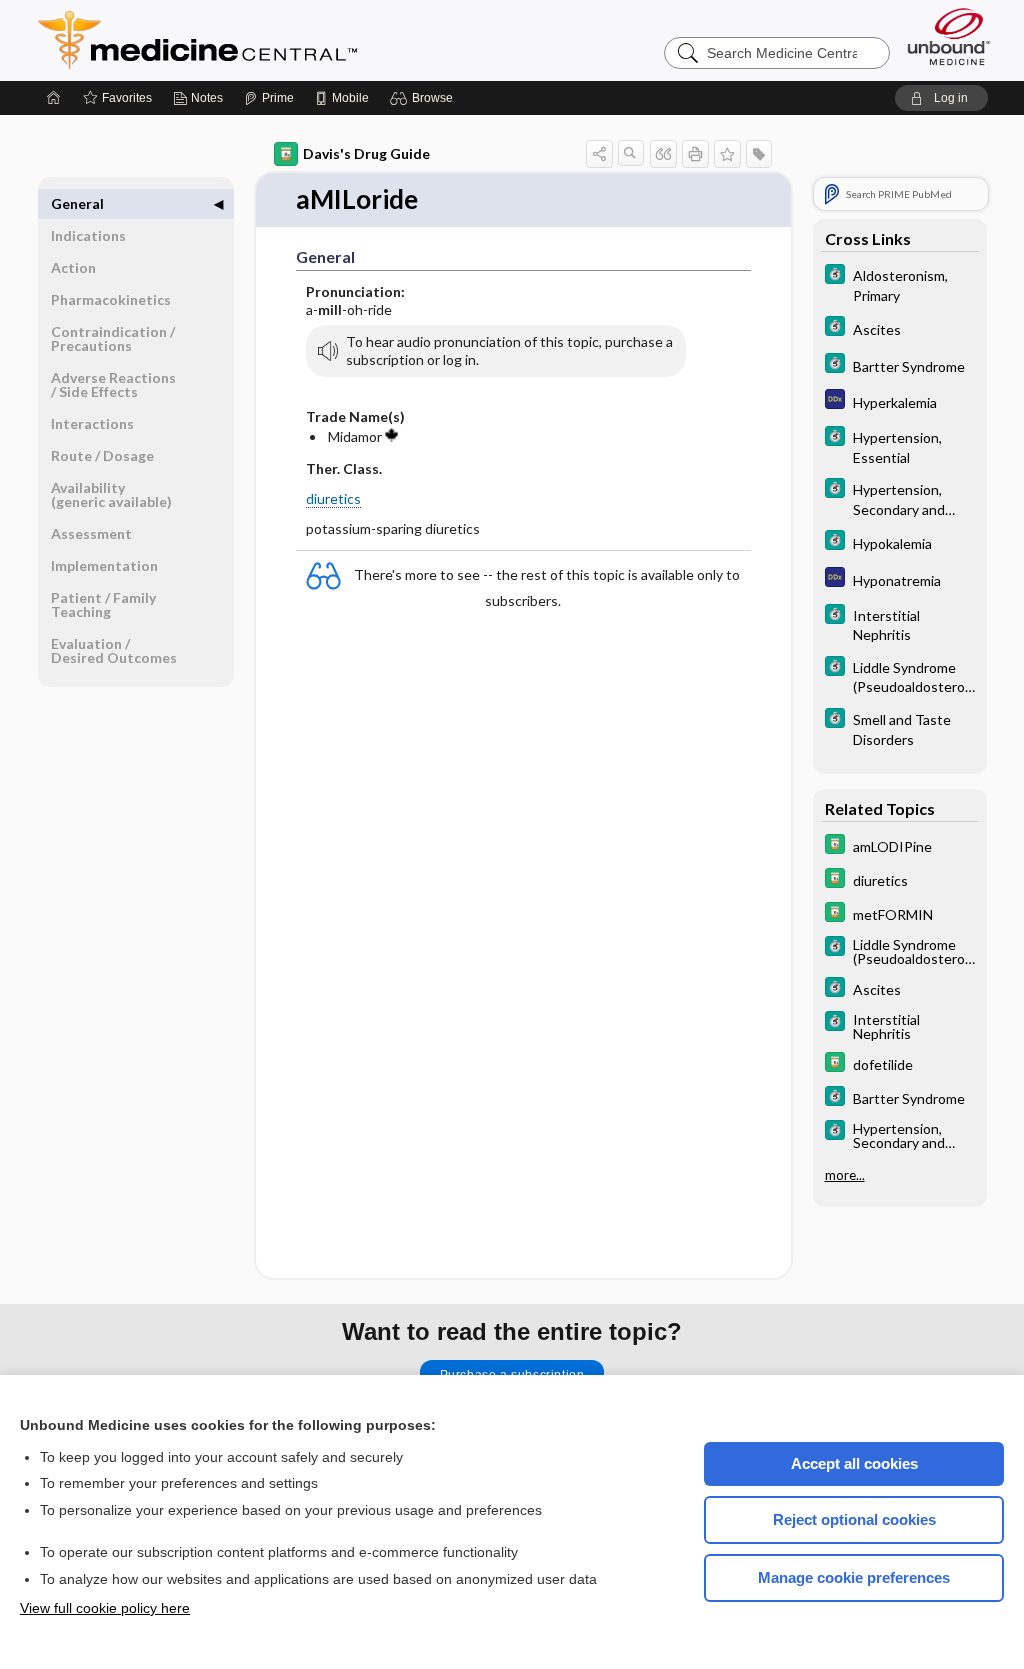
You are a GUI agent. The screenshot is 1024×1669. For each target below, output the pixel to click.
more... (845, 1175)
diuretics (333, 498)
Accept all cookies (854, 1463)
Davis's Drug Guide (366, 153)
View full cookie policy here (105, 1608)
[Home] (54, 98)
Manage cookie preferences (854, 1577)
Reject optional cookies (854, 1519)
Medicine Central (286, 40)
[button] (424, 98)
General (77, 203)
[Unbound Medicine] (949, 36)
